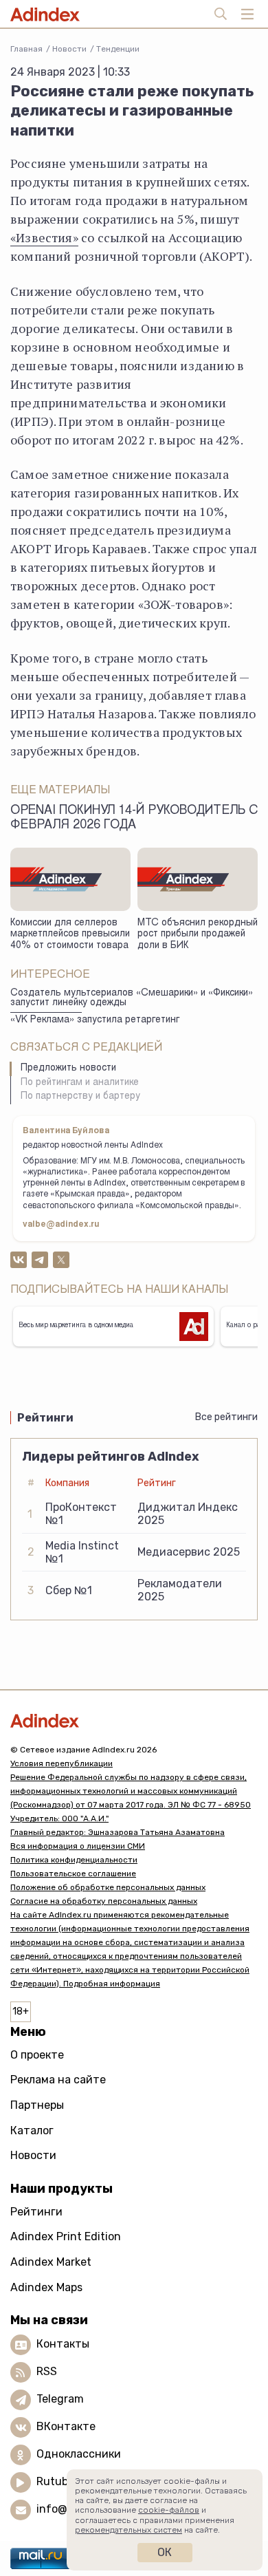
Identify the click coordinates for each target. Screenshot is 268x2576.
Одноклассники (79, 2455)
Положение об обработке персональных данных (108, 1887)
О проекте (37, 2055)
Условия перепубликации (62, 1763)
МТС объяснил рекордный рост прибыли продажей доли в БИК (198, 935)
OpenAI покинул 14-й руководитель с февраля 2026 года (134, 818)
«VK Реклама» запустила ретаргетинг (95, 1020)
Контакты (63, 2344)
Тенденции (118, 49)
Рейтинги (36, 2212)
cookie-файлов (169, 2510)
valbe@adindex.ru (61, 1225)
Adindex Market (51, 2262)
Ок (165, 2552)
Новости (69, 49)
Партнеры (37, 2105)
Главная (26, 49)
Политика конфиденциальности (74, 1860)
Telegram (60, 2400)
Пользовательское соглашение (73, 1874)
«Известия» (44, 237)
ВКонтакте (66, 2427)
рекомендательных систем (129, 2530)
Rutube (55, 2482)
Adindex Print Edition (66, 2236)
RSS (47, 2372)
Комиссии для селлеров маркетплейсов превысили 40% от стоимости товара (70, 935)
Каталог (32, 2130)
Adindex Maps (46, 2287)
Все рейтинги (226, 1417)
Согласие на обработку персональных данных (104, 1901)
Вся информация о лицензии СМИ (78, 1846)
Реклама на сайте (58, 2080)
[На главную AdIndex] (134, 1720)
